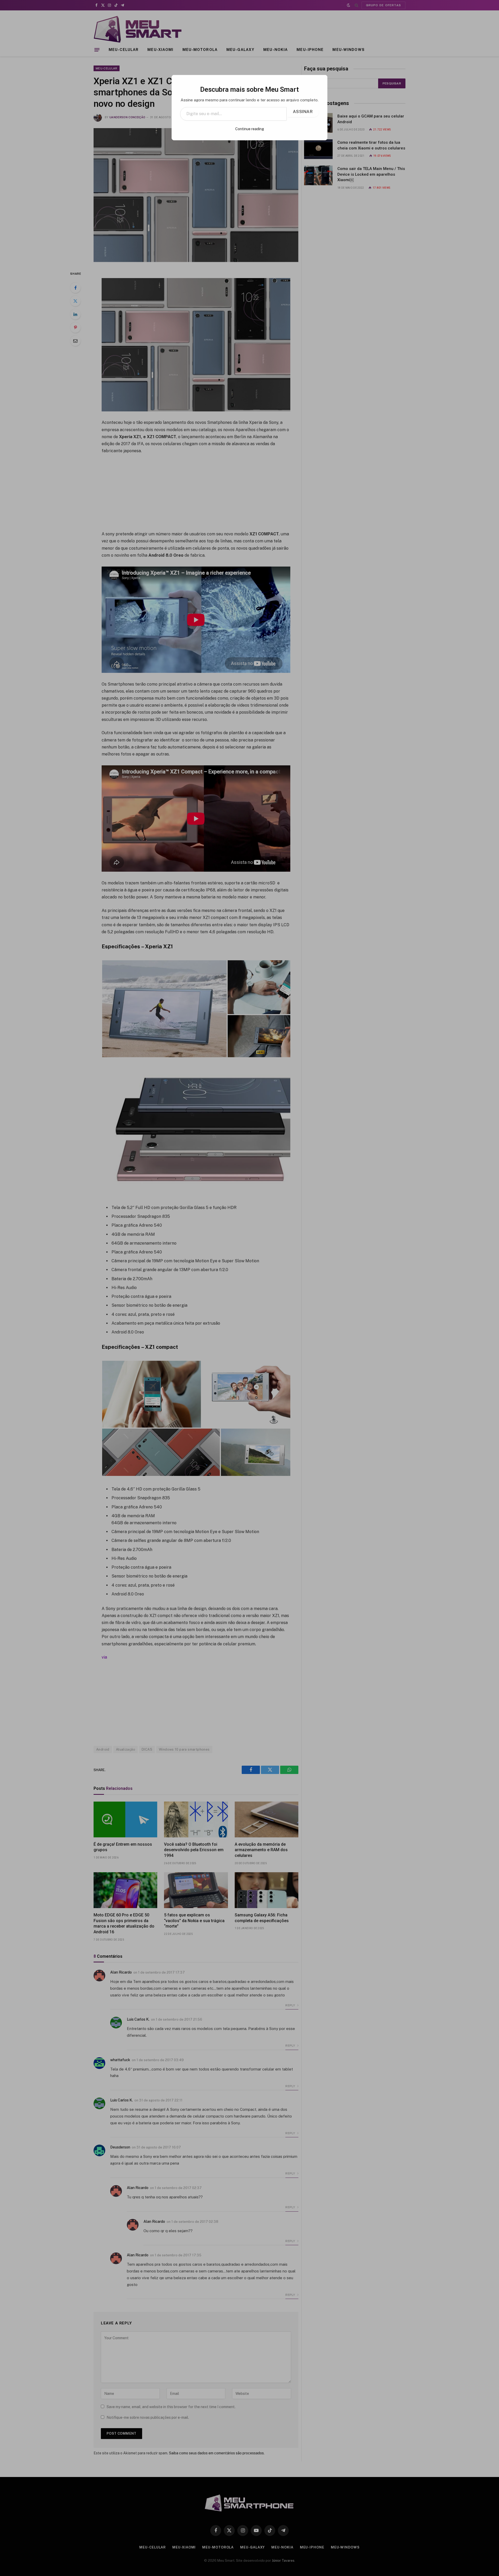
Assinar (303, 112)
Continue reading (250, 129)
